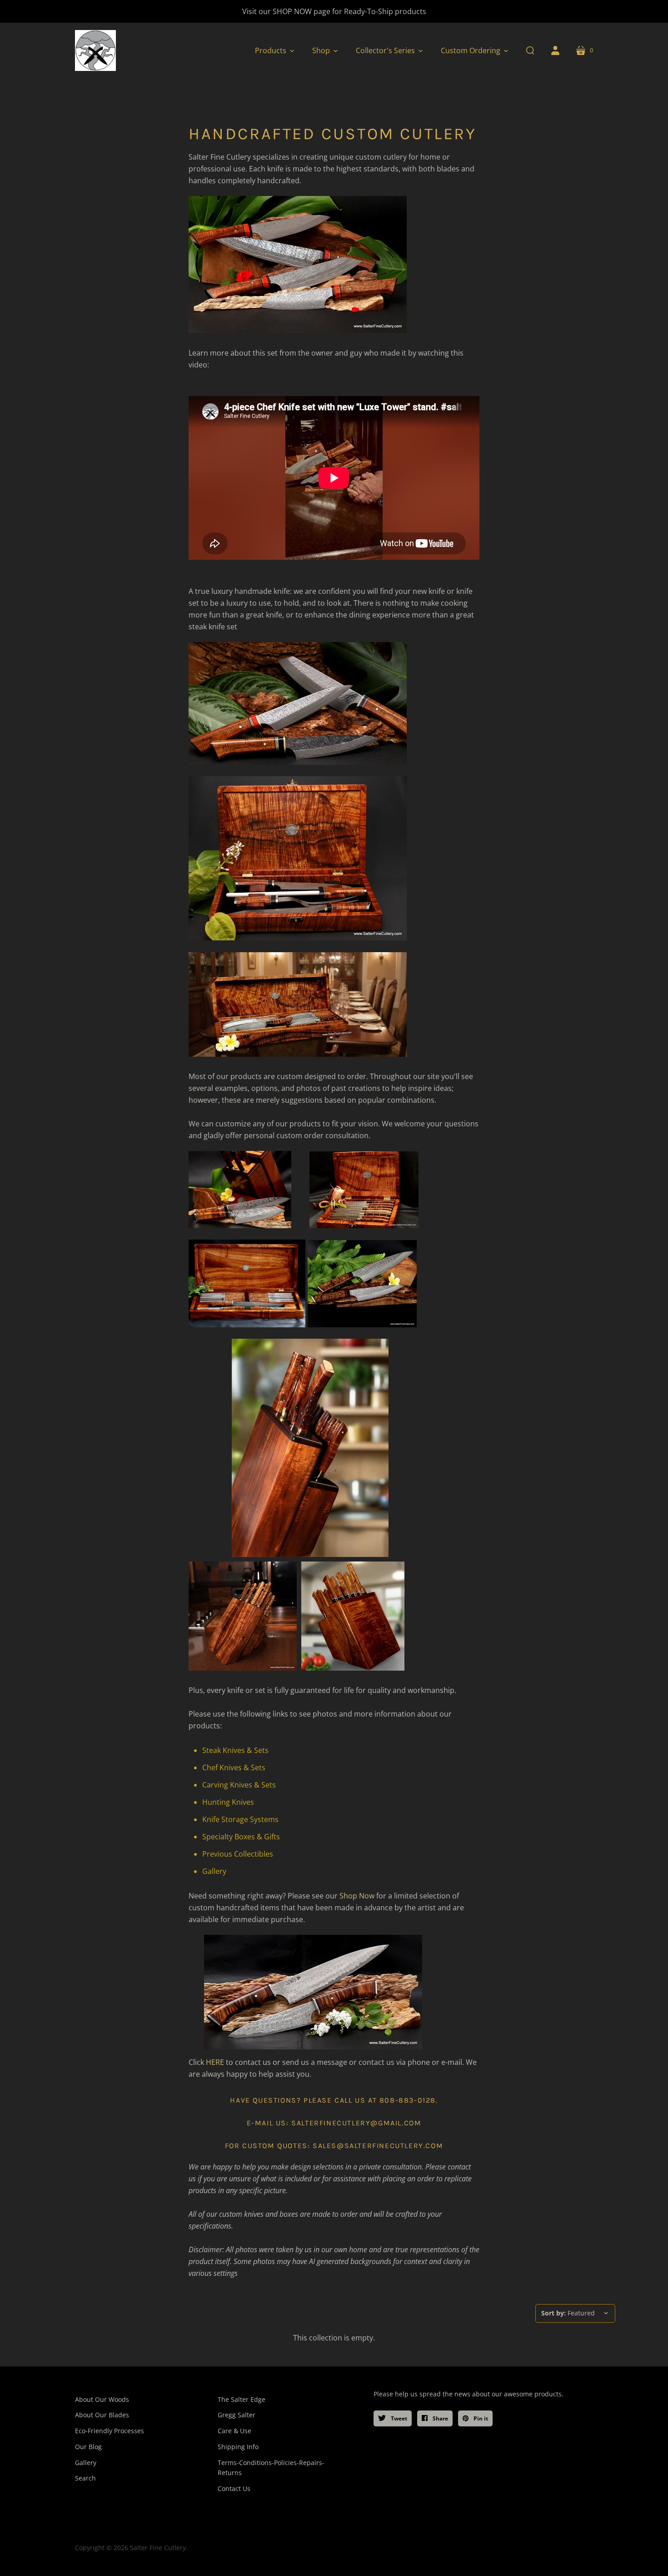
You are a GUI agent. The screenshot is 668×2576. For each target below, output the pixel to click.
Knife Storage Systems (240, 1819)
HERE (215, 2062)
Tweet (398, 2418)
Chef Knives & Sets (234, 1768)
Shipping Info (238, 2447)
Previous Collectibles (238, 1854)
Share (440, 2418)
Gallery (214, 1871)
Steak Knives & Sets (235, 1750)
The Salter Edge (242, 2399)
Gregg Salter (237, 2415)
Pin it (480, 2418)
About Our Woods (102, 2399)
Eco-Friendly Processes (110, 2431)
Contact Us (234, 2488)
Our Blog (88, 2447)
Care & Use (234, 2431)
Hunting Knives (228, 1802)
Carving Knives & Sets (239, 1785)
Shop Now (357, 1896)
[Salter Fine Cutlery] (95, 50)
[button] (274, 50)
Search (85, 2478)
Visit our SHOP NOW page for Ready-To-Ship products (334, 11)
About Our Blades (102, 2415)
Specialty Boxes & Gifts (241, 1837)
